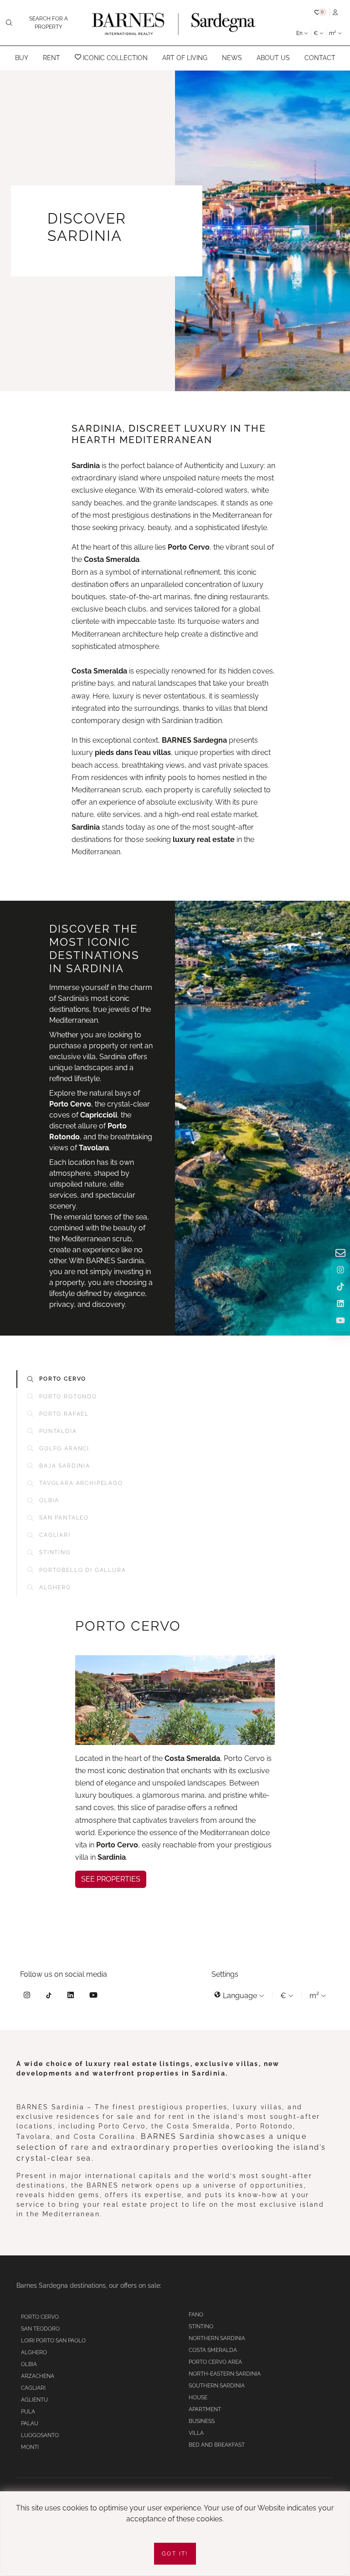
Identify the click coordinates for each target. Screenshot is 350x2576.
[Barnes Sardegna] (175, 23)
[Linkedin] (71, 1997)
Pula (28, 2412)
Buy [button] (22, 58)
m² (333, 33)
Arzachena (38, 2376)
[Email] (340, 1254)
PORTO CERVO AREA (215, 2362)
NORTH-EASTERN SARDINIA (225, 2374)
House (198, 2397)
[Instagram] (27, 1997)
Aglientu (34, 2400)
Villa (196, 2433)
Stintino (201, 2326)
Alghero (34, 2352)
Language (240, 1996)
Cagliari (33, 2388)
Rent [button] (51, 58)
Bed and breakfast (217, 2445)
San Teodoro (40, 2329)
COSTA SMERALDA (213, 2350)
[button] (321, 13)
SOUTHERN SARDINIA (217, 2386)
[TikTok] (49, 1997)
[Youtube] (93, 1997)
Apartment (205, 2409)
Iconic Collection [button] (114, 58)
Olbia (29, 2364)
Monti (30, 2447)
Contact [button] (320, 58)
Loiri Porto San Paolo (53, 2341)
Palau (30, 2423)
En (300, 33)
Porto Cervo (40, 2317)
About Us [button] (273, 58)
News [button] (232, 58)
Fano (196, 2315)
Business (202, 2421)
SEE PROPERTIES (111, 1879)
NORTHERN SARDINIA (217, 2338)
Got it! (175, 2554)
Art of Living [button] (185, 58)
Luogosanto (40, 2435)
